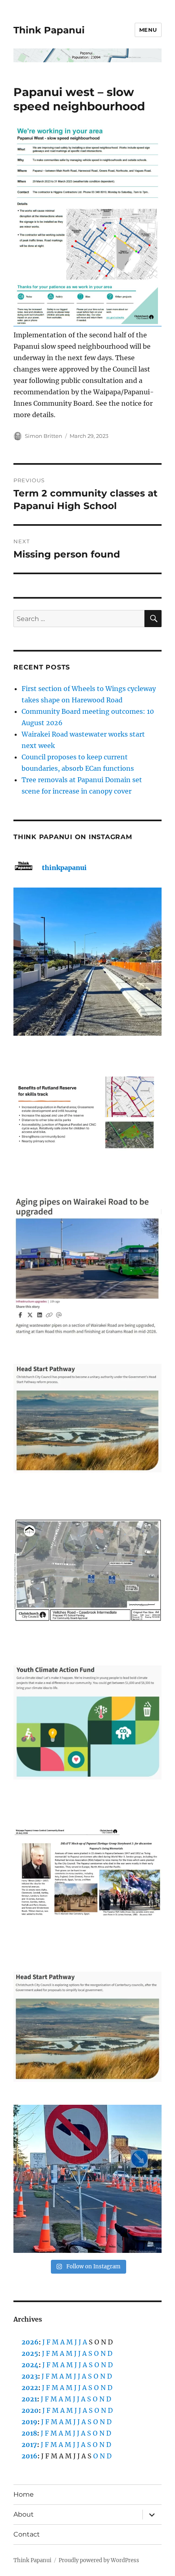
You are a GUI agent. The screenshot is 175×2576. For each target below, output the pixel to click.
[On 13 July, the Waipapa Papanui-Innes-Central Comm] (87, 1875)
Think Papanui (49, 30)
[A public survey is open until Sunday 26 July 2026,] (87, 2027)
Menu (148, 30)
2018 (29, 2433)
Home (24, 2494)
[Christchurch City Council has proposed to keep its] (87, 1418)
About (24, 2514)
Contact (27, 2534)
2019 (30, 2422)
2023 (30, 2376)
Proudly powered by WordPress (99, 2560)
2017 (29, 2445)
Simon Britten (44, 436)
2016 (30, 2456)
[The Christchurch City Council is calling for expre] (87, 1723)
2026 (30, 2342)
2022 (30, 2388)
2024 (30, 2365)
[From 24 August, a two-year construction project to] (87, 1266)
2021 (29, 2399)
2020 (30, 2410)
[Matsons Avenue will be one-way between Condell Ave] (87, 2179)
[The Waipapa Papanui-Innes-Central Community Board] (87, 1570)
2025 (30, 2353)
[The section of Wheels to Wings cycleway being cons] (87, 962)
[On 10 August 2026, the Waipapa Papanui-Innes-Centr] (87, 1114)
